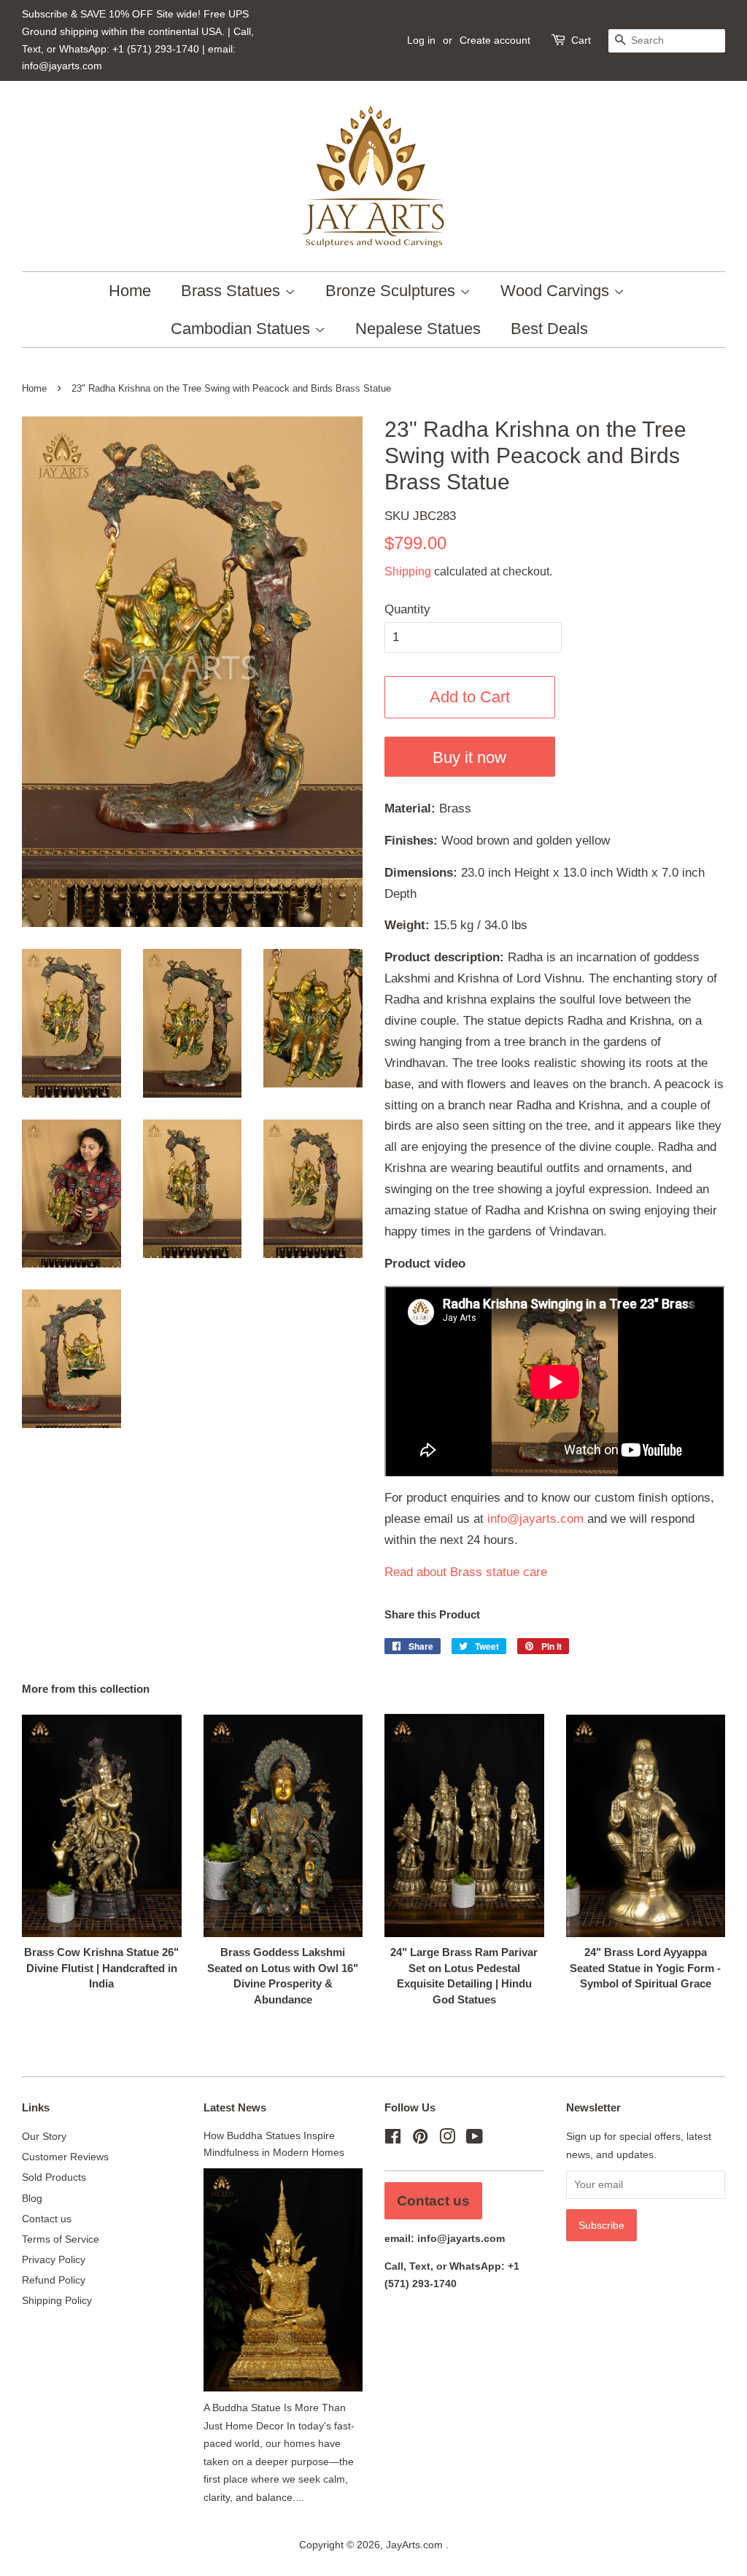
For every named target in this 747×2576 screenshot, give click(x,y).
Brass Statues (233, 291)
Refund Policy (54, 2280)
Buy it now (469, 757)
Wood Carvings (557, 291)
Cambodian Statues (243, 329)
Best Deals (549, 329)
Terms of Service (61, 2239)
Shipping (408, 571)
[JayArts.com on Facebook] (393, 2139)
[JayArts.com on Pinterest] (420, 2139)
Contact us (47, 2219)
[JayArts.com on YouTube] (475, 2139)
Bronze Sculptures (392, 291)
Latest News (235, 2107)
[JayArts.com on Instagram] (447, 2139)
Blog (32, 2198)
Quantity (407, 609)
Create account (495, 40)
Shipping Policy (57, 2300)
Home (130, 291)
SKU (420, 516)
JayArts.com (416, 2545)
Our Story (44, 2136)
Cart (581, 40)
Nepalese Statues (418, 329)
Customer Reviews (65, 2157)
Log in (421, 40)
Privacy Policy (54, 2259)
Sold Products (54, 2177)
